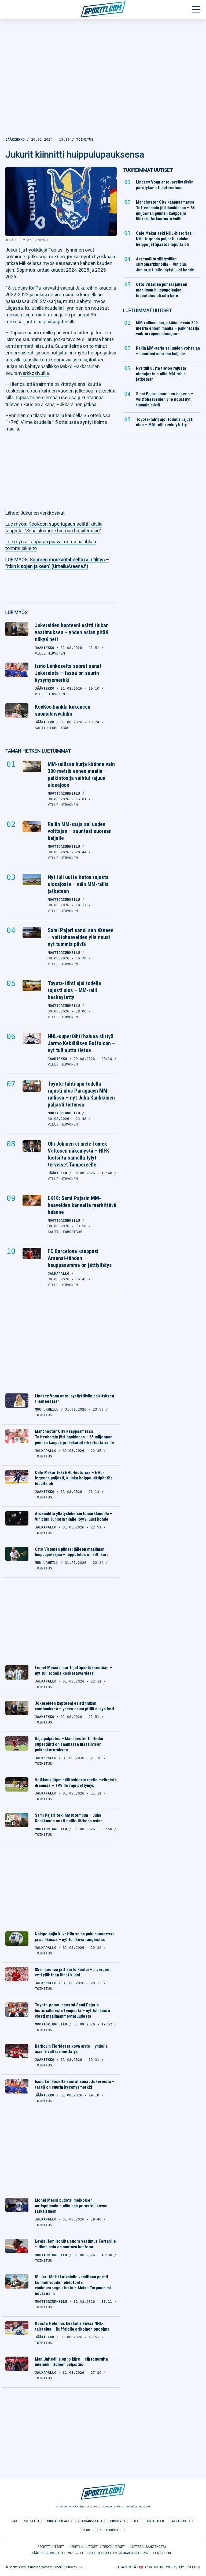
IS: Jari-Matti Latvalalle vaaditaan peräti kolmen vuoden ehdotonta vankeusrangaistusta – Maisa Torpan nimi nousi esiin (73, 2285)
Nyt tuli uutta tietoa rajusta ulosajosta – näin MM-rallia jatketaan (78, 884)
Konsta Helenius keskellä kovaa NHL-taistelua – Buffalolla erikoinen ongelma (72, 2326)
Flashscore (163, 2553)
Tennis (88, 2530)
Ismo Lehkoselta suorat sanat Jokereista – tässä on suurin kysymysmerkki (68, 673)
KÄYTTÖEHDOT (190, 2567)
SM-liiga (32, 2521)
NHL (15, 2521)
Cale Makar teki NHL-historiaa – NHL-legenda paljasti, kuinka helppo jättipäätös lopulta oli (74, 1478)
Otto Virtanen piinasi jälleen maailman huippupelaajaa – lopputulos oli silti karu (72, 1552)
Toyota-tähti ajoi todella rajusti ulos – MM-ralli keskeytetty (74, 990)
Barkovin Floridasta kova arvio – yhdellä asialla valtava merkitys (71, 2049)
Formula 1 (117, 2521)
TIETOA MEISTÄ (124, 2567)
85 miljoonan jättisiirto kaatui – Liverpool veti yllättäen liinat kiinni (73, 1972)
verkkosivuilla (34, 373)
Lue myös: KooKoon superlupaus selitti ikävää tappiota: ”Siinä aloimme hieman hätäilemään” (54, 527)
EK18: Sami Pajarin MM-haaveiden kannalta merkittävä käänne (82, 1205)
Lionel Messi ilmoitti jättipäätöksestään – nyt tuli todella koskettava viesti (73, 1670)
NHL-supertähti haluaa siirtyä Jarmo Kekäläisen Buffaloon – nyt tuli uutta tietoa (81, 1043)
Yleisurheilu (111, 2530)
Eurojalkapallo (58, 2521)
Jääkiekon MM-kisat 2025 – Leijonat (63, 2553)
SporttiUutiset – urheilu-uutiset (68, 2547)
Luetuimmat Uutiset (148, 310)
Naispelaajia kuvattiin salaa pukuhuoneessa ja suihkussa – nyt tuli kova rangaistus (75, 1937)
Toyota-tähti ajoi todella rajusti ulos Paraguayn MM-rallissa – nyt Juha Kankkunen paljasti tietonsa (81, 1094)
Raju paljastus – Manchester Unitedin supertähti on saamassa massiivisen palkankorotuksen (69, 1744)
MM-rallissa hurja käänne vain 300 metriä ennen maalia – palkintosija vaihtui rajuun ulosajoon (81, 775)
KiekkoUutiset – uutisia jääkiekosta (133, 2547)
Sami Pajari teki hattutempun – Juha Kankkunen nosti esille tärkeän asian (69, 1818)
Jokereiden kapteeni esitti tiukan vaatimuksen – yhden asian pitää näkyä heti (72, 632)
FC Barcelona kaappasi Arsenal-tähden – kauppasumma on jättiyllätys (80, 1258)
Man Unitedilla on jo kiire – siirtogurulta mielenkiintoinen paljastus (71, 2362)
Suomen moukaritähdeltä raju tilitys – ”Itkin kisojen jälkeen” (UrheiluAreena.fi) (57, 563)
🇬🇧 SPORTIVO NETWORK (157, 2567)
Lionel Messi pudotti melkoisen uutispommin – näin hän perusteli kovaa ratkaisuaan (71, 2206)
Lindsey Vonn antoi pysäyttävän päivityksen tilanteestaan (74, 1399)
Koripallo (155, 2521)
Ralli (136, 2521)
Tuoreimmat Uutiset (148, 170)
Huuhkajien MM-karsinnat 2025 (124, 2553)
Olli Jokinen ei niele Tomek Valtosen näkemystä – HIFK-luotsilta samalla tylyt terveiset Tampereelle (79, 1154)
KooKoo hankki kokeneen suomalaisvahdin (63, 710)
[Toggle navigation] (196, 9)
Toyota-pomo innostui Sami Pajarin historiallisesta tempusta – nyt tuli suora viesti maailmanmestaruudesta (72, 2011)
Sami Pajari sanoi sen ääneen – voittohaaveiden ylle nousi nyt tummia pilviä (81, 937)
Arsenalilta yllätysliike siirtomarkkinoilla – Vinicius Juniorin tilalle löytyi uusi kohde (74, 1516)
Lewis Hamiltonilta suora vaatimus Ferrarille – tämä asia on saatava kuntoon (75, 2244)
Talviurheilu (181, 2521)
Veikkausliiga (90, 2521)
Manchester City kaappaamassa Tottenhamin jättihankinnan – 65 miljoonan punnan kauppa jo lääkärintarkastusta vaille (74, 1437)
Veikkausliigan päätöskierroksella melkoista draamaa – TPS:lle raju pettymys (76, 1783)
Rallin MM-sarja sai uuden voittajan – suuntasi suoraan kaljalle (80, 831)
